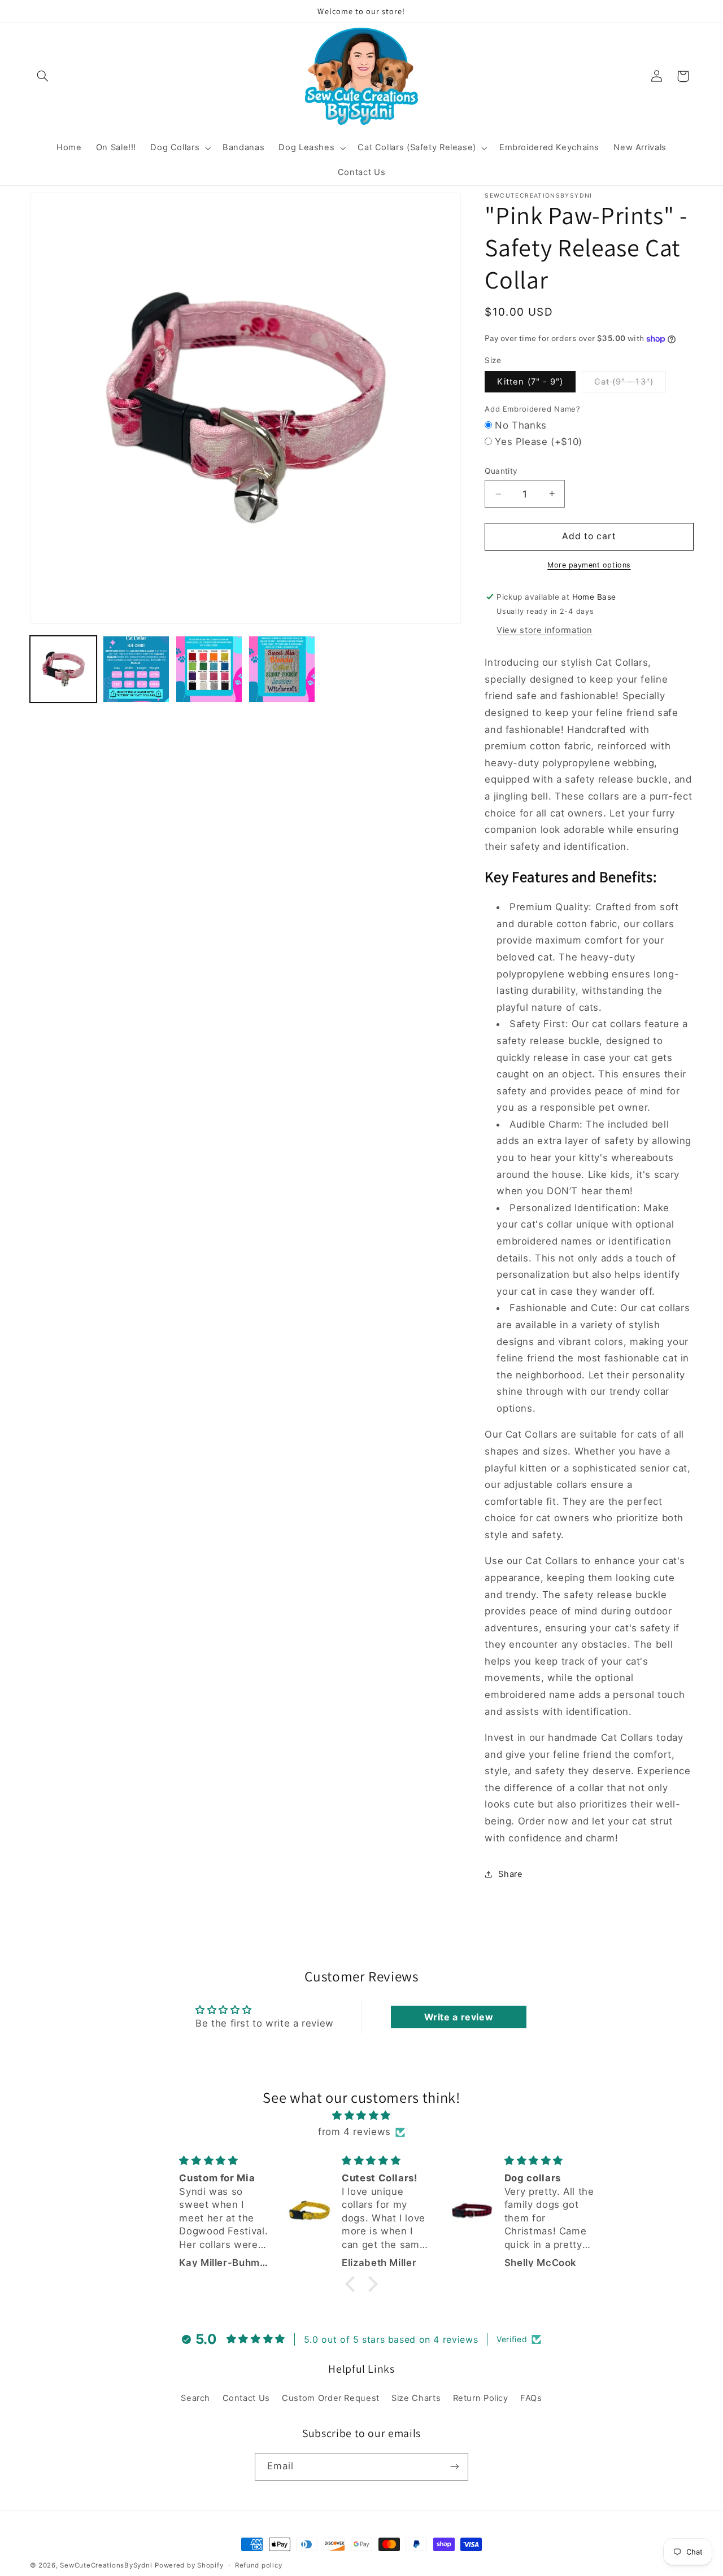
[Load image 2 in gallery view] (136, 669)
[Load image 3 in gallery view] (209, 669)
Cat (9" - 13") (630, 384)
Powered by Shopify (189, 2565)
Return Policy (481, 2398)
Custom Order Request (331, 2398)
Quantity (501, 471)
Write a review (459, 2017)
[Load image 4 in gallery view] (282, 669)
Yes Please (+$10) (539, 442)
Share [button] (510, 1874)
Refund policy (259, 2565)
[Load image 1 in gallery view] (64, 669)
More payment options (589, 565)
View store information (545, 630)
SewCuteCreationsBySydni (106, 2565)
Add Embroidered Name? (532, 409)
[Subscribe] (455, 2467)
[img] (361, 2116)
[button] (43, 76)
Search (195, 2398)
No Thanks (521, 425)
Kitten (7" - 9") (530, 382)
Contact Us (246, 2398)
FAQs (531, 2398)
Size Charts (416, 2398)
